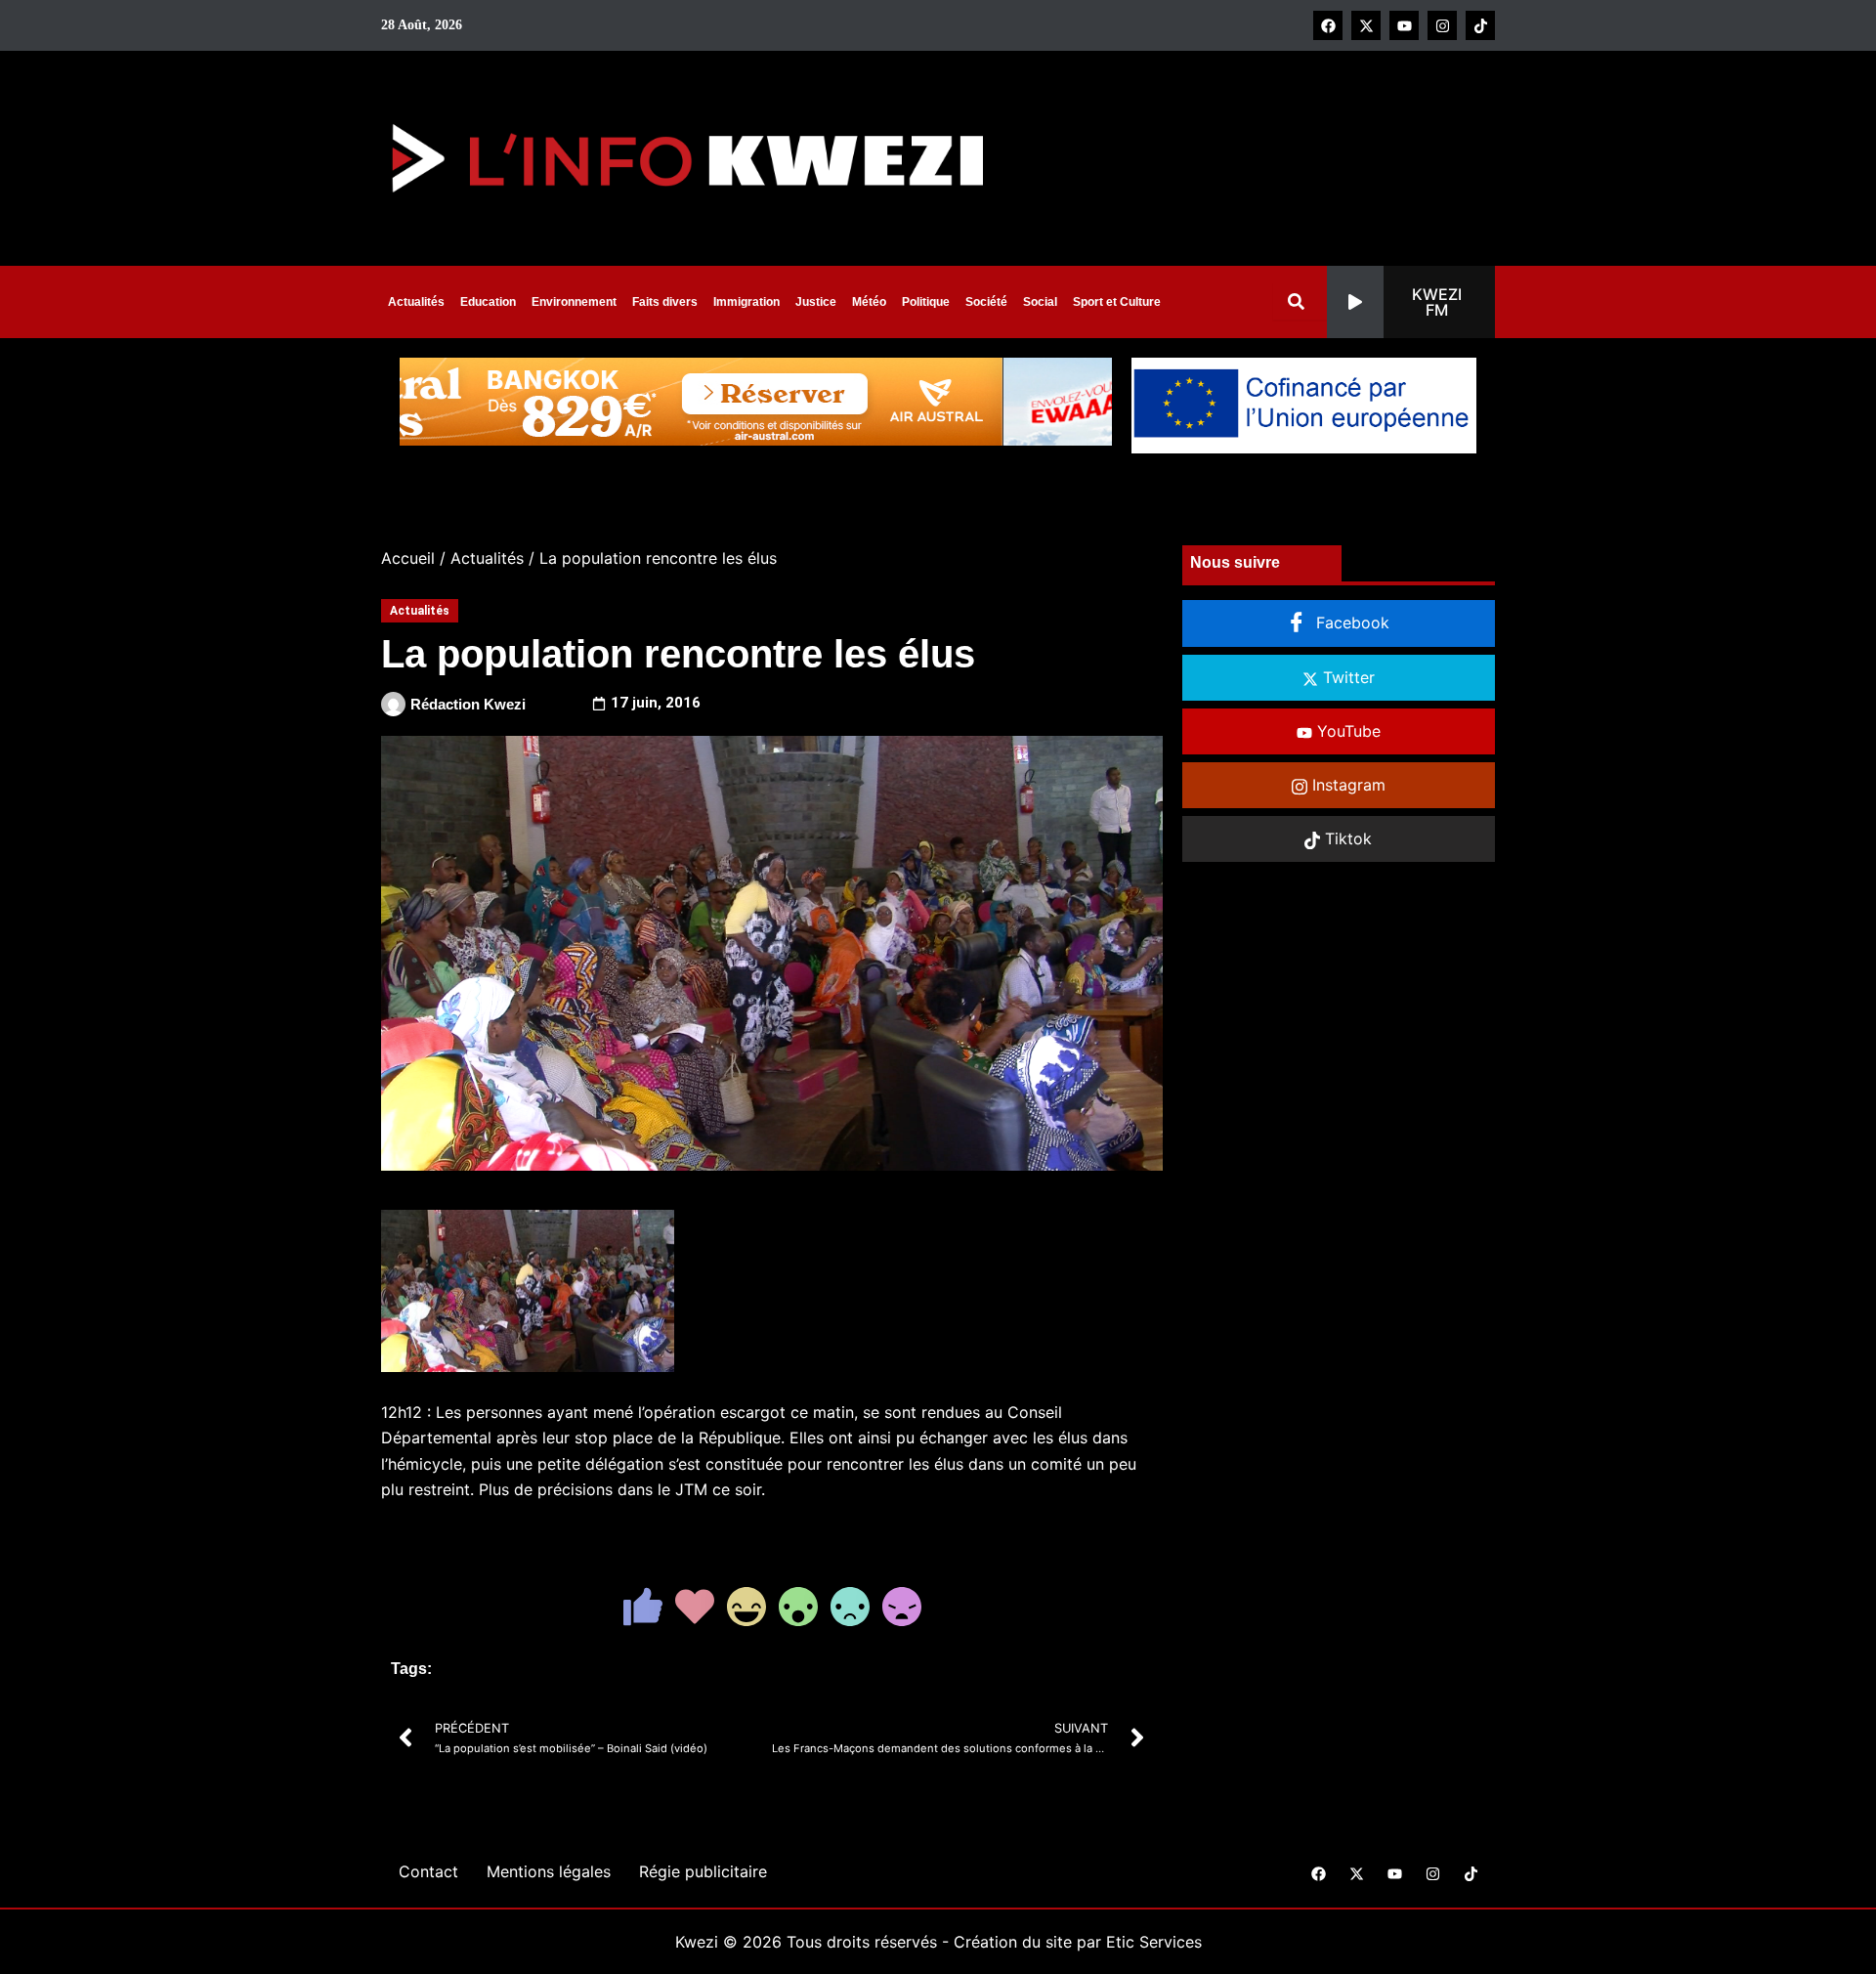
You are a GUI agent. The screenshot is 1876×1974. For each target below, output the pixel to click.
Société (986, 302)
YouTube (1346, 731)
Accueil (408, 558)
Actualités (416, 302)
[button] (1411, 302)
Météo (869, 302)
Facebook (1350, 622)
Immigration (746, 302)
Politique (926, 302)
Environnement (574, 302)
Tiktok (1346, 838)
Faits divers (665, 302)
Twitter (1346, 677)
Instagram (1346, 785)
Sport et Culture (1117, 302)
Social (1040, 302)
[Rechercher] (1300, 301)
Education (488, 302)
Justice (816, 302)
